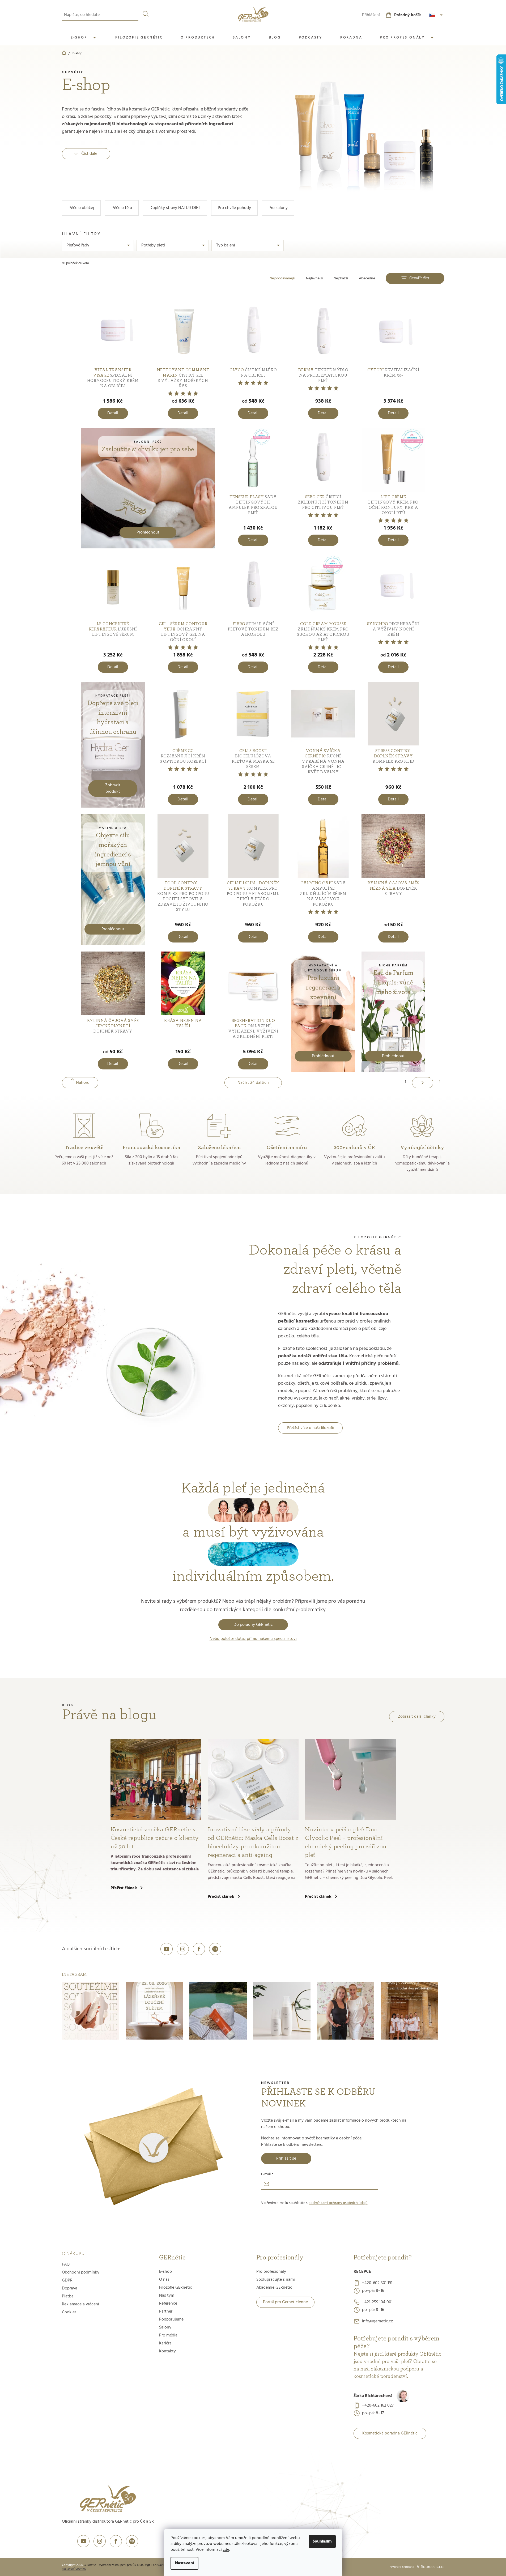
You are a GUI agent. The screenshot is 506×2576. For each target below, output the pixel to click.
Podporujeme (171, 2319)
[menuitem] (84, 38)
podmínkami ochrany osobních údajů (338, 2203)
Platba (68, 2296)
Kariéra (165, 2343)
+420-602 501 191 (377, 2283)
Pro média (168, 2335)
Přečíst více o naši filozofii (310, 1428)
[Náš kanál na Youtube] (167, 1949)
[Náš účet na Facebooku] (199, 1949)
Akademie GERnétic (274, 2288)
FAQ (66, 2264)
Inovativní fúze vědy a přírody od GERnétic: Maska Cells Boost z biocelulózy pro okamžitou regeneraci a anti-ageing (253, 1842)
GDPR (67, 2280)
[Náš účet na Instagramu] (183, 1949)
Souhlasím (322, 2541)
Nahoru (83, 1083)
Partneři (166, 2311)
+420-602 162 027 (378, 2406)
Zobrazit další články (417, 1717)
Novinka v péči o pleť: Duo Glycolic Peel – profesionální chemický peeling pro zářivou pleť (346, 1842)
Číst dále (89, 154)
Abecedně (367, 278)
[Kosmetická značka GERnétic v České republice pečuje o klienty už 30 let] (156, 1780)
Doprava (70, 2288)
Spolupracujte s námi (276, 2280)
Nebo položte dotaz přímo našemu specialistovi (253, 1639)
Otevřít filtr (419, 278)
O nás (164, 2280)
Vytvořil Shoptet (401, 2567)
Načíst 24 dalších (253, 1083)
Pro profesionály (271, 2272)
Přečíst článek (124, 1888)
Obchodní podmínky (81, 2272)
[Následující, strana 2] (423, 1083)
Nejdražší (341, 278)
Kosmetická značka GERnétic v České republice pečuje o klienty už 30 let (155, 1838)
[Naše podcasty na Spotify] (215, 1949)
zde (226, 2550)
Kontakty (167, 2351)
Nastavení (184, 2563)
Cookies (69, 2312)
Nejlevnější (314, 278)
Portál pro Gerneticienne (285, 2302)
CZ (437, 15)
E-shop (165, 2272)
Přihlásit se (286, 2159)
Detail (113, 413)
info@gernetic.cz (377, 2321)
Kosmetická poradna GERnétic (390, 2433)
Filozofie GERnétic (176, 2288)
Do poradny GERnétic (253, 1625)
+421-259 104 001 (377, 2302)
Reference (168, 2304)
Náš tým (167, 2296)
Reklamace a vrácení (80, 2304)
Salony (165, 2327)
